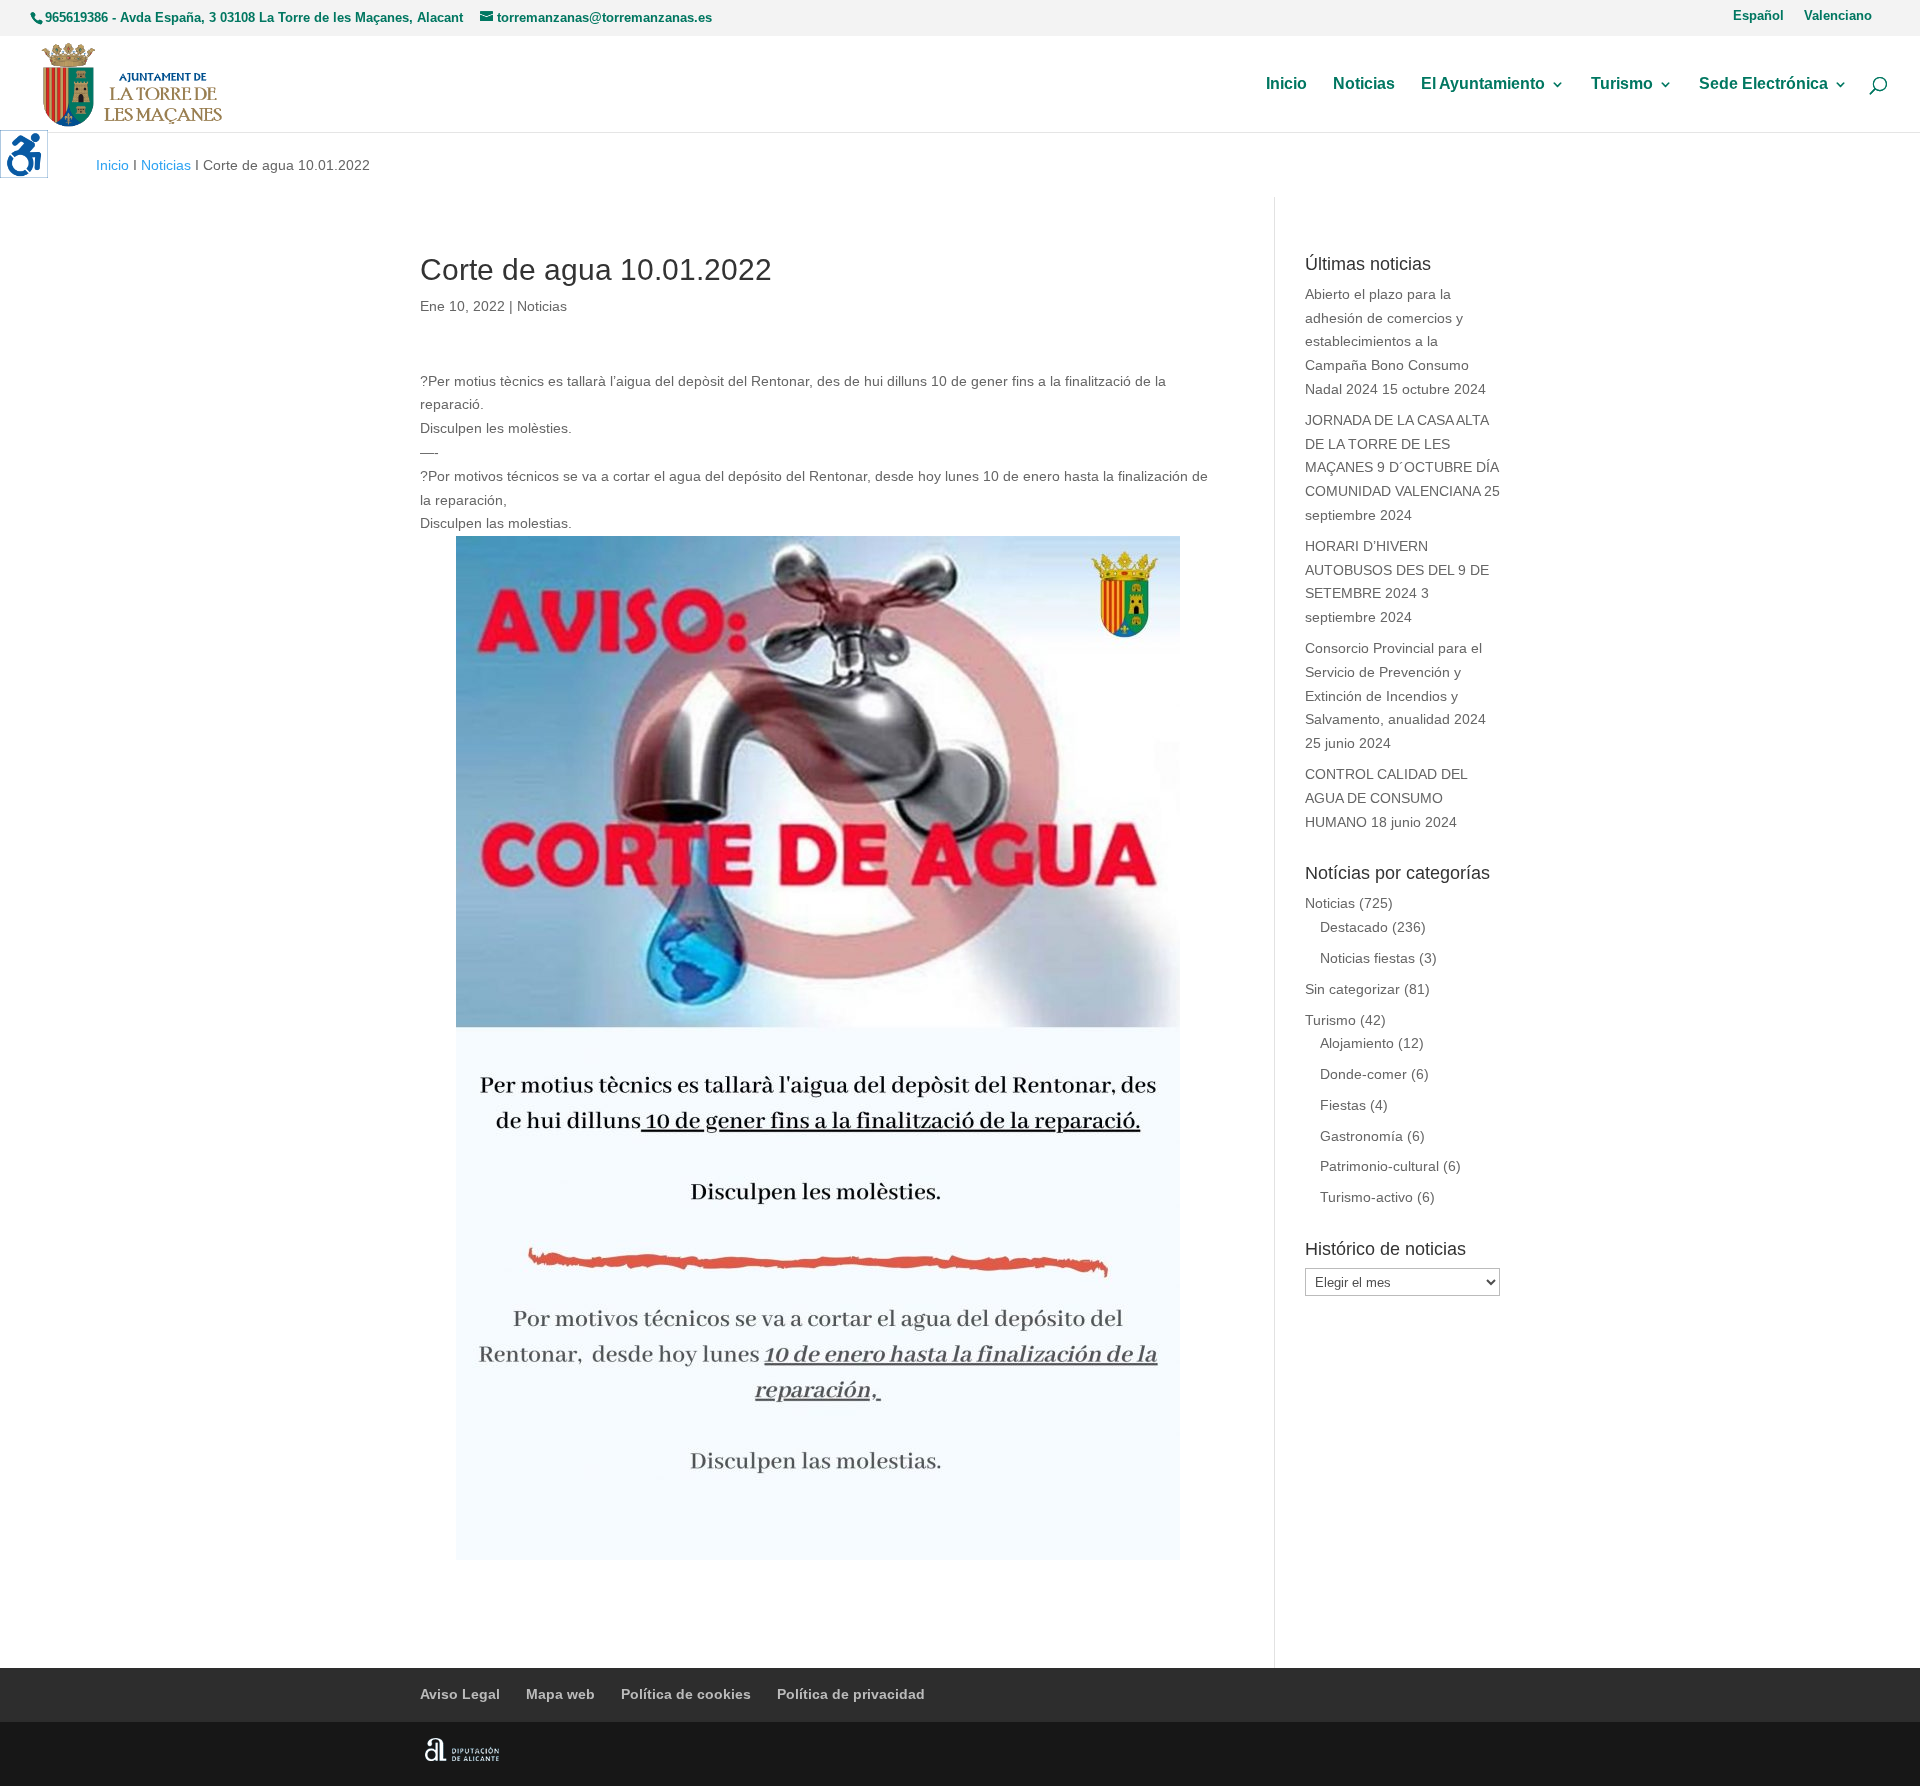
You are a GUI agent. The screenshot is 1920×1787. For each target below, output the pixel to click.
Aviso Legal (460, 1694)
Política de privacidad (851, 1694)
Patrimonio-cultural (1379, 1166)
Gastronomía (1361, 1136)
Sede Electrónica (1763, 84)
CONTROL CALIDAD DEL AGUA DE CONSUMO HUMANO (1386, 798)
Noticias (1364, 84)
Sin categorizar (1352, 989)
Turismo (1622, 84)
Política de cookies (686, 1694)
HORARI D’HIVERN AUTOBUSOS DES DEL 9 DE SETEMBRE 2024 (1397, 570)
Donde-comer (1363, 1074)
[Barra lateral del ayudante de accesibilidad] (24, 154)
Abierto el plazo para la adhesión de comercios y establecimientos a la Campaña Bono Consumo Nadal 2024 (1387, 341)
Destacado (1354, 927)
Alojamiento (1357, 1043)
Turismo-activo (1366, 1197)
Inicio (1286, 84)
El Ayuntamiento (1483, 84)
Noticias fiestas (1367, 958)
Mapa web (560, 1694)
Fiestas (1343, 1105)
